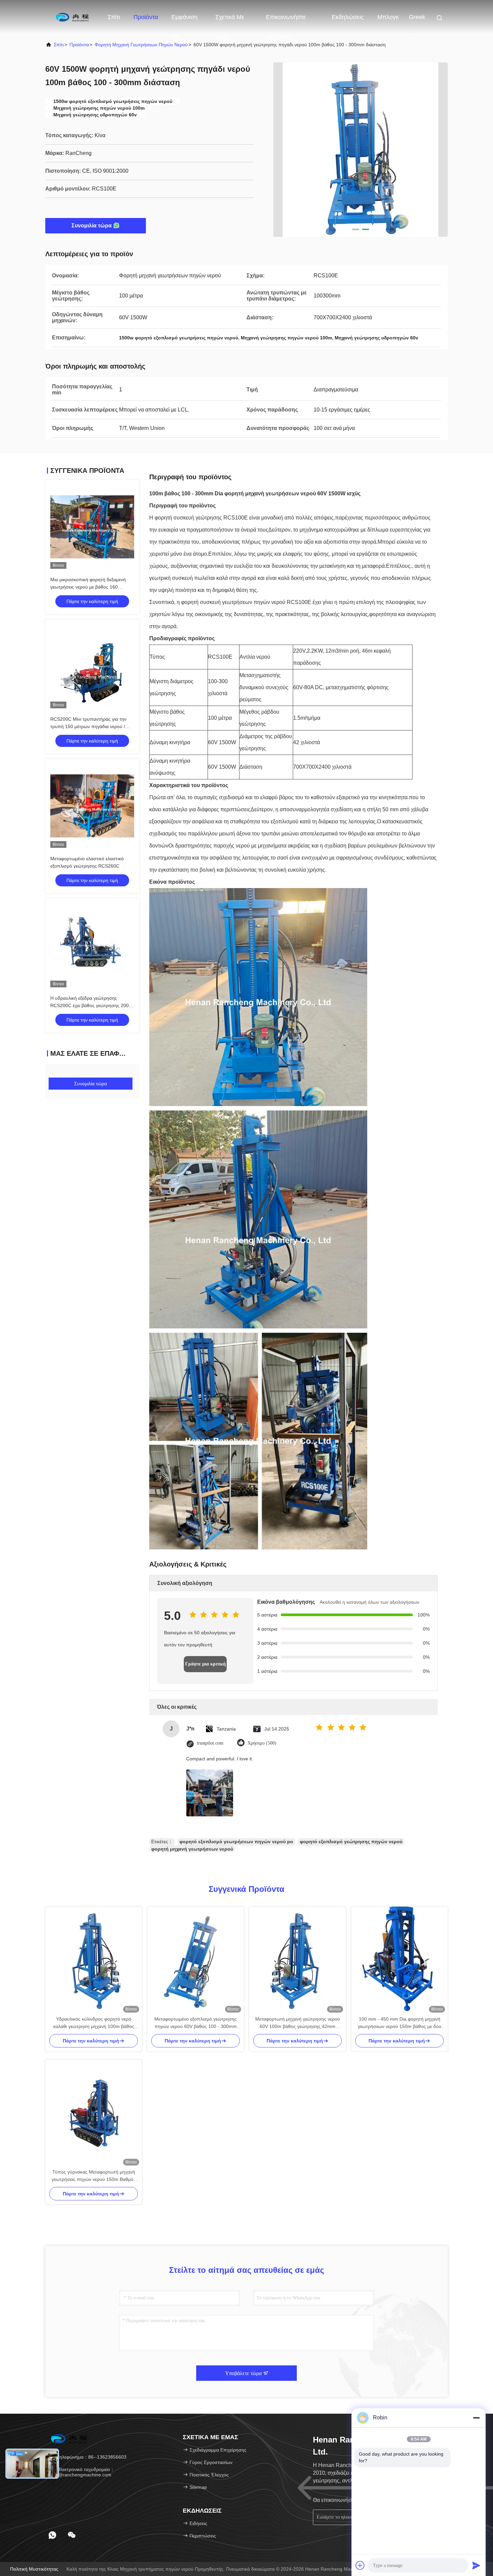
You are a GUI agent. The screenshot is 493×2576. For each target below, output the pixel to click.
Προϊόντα (146, 17)
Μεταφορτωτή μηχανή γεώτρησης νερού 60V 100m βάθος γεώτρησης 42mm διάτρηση (298, 2023)
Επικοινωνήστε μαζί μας (286, 20)
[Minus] (476, 2418)
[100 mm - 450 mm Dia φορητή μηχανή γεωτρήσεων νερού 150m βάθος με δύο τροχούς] (399, 1961)
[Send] (476, 2565)
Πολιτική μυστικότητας (34, 2569)
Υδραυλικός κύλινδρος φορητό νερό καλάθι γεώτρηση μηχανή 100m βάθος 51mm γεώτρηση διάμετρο (94, 2023)
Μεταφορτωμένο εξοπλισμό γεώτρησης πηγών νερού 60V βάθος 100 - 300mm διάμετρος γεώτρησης (196, 2023)
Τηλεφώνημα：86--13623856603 (91, 2457)
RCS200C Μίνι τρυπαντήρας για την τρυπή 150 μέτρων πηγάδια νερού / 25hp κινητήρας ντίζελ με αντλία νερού (90, 726)
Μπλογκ (388, 17)
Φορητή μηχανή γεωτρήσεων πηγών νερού (141, 45)
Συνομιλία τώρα (92, 226)
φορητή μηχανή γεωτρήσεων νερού (192, 1849)
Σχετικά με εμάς (230, 20)
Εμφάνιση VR (184, 20)
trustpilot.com (210, 1743)
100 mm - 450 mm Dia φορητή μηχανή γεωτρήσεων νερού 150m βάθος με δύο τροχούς (400, 2023)
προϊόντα (79, 45)
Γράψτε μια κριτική (205, 1664)
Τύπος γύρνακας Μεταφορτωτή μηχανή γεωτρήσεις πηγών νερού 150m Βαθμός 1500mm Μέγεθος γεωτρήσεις (94, 2176)
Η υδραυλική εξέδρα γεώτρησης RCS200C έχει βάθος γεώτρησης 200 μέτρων (90, 1005)
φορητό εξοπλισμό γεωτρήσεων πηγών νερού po (236, 1842)
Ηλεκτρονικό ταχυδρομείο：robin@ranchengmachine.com (81, 2472)
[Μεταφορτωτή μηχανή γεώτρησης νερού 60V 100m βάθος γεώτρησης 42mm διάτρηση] (297, 1961)
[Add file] (360, 2565)
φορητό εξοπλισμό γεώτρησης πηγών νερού (351, 1842)
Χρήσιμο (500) (262, 1743)
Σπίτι (114, 17)
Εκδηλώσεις (348, 17)
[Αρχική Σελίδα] (72, 17)
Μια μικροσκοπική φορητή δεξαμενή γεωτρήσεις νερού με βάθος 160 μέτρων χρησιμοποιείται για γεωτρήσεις (91, 587)
